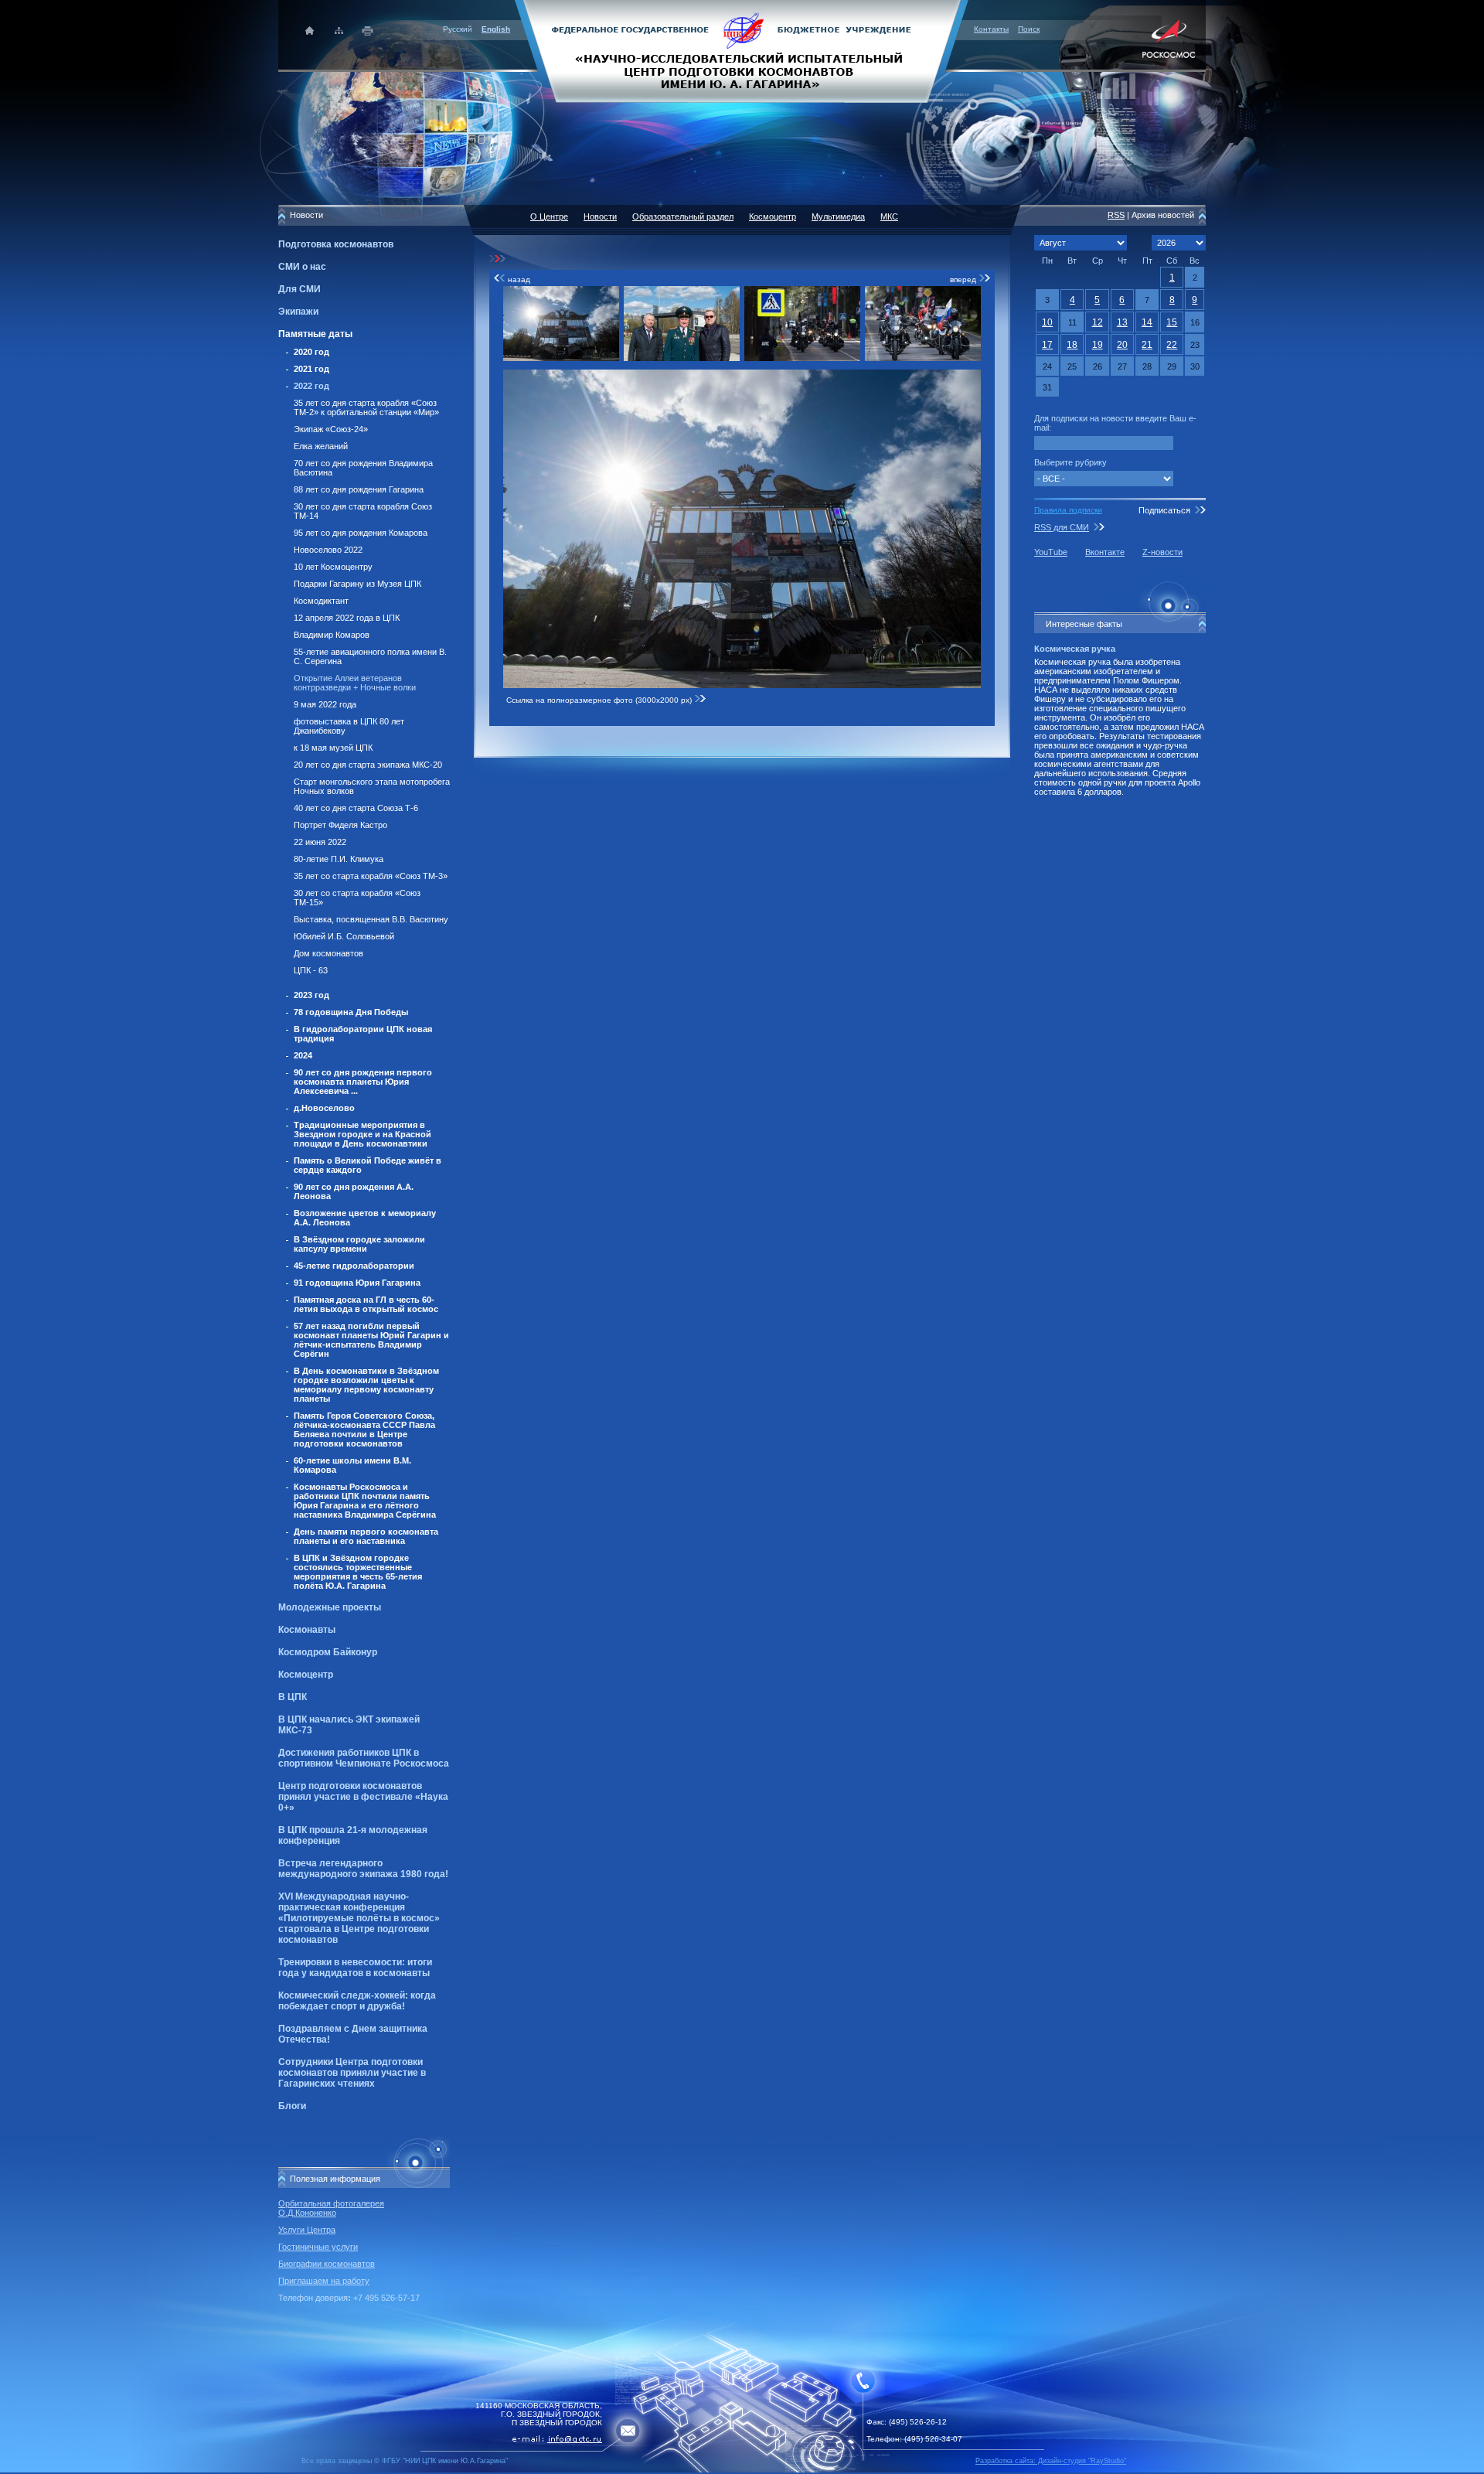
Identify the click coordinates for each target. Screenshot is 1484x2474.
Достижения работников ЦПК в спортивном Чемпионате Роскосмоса (364, 1758)
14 (1147, 322)
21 (1147, 345)
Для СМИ (300, 289)
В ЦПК (293, 1697)
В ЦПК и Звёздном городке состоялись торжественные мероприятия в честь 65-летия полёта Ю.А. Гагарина (358, 1572)
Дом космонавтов (328, 953)
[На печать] (368, 31)
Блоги (292, 2106)
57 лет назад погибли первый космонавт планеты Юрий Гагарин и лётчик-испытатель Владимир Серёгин (371, 1340)
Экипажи (298, 312)
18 (1072, 345)
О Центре (549, 216)
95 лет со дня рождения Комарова (361, 533)
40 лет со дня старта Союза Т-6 (356, 808)
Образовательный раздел (683, 216)
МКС (889, 216)
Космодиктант (321, 601)
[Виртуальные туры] (742, 2470)
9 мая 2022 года (325, 704)
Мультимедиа (838, 216)
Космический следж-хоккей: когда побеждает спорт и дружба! (357, 2001)
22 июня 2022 (320, 842)
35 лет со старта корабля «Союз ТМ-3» (371, 876)
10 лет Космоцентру (333, 567)
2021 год (311, 369)
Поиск (1029, 29)
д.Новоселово (324, 1108)
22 (1172, 345)
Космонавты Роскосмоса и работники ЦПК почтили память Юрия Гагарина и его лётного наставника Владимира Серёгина (365, 1501)
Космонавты (307, 1630)
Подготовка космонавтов (336, 244)
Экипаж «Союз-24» (331, 429)
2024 (303, 1055)
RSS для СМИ (1062, 527)
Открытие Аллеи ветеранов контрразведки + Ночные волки (355, 683)
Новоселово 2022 (328, 550)
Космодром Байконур (328, 1652)
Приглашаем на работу (324, 2281)
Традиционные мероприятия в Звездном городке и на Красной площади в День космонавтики (362, 1134)
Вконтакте (1105, 552)
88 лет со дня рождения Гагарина (359, 489)
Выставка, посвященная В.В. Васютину (371, 919)
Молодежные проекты (330, 1607)
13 (1122, 322)
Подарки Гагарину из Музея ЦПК (357, 584)
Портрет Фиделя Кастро (340, 825)
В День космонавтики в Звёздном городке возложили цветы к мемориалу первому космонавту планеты (366, 1385)
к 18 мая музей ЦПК (333, 748)
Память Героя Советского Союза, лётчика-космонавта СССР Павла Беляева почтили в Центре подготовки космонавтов (364, 1430)
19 (1098, 345)
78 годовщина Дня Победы (351, 1012)
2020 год (311, 352)
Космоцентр (306, 1675)
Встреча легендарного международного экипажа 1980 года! (363, 1869)
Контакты (991, 29)
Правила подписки (1068, 510)
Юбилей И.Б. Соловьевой (344, 936)
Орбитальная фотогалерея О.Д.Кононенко (331, 2208)
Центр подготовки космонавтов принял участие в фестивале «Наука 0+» (363, 1797)
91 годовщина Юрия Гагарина (357, 1283)
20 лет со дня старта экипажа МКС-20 (368, 765)
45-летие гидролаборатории (354, 1266)
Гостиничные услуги (318, 2247)
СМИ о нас (302, 267)
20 (1122, 345)
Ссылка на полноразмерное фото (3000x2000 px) (600, 700)
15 (1172, 322)
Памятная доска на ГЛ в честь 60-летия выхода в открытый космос (366, 1304)
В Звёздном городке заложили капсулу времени (359, 1244)
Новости (600, 216)
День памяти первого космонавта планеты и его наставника (366, 1536)
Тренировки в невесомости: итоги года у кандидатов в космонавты (355, 1968)
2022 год (311, 386)
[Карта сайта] (339, 31)
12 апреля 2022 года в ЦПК (347, 618)
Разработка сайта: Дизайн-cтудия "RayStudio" (1051, 2461)
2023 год (311, 995)
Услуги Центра (307, 2230)
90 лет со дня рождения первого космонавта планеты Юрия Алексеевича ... (363, 1082)
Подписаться (1164, 510)
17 (1047, 345)
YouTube (1051, 552)
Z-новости (1162, 552)
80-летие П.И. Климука (339, 859)
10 (1047, 322)
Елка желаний (321, 446)
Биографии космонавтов (327, 2264)
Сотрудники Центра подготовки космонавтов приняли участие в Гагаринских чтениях (352, 2073)
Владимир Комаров (332, 635)
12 (1098, 322)
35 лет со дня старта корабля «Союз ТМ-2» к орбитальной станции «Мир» (366, 407)
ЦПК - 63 (311, 970)
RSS (1116, 215)
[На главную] (742, 50)
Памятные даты (315, 334)
